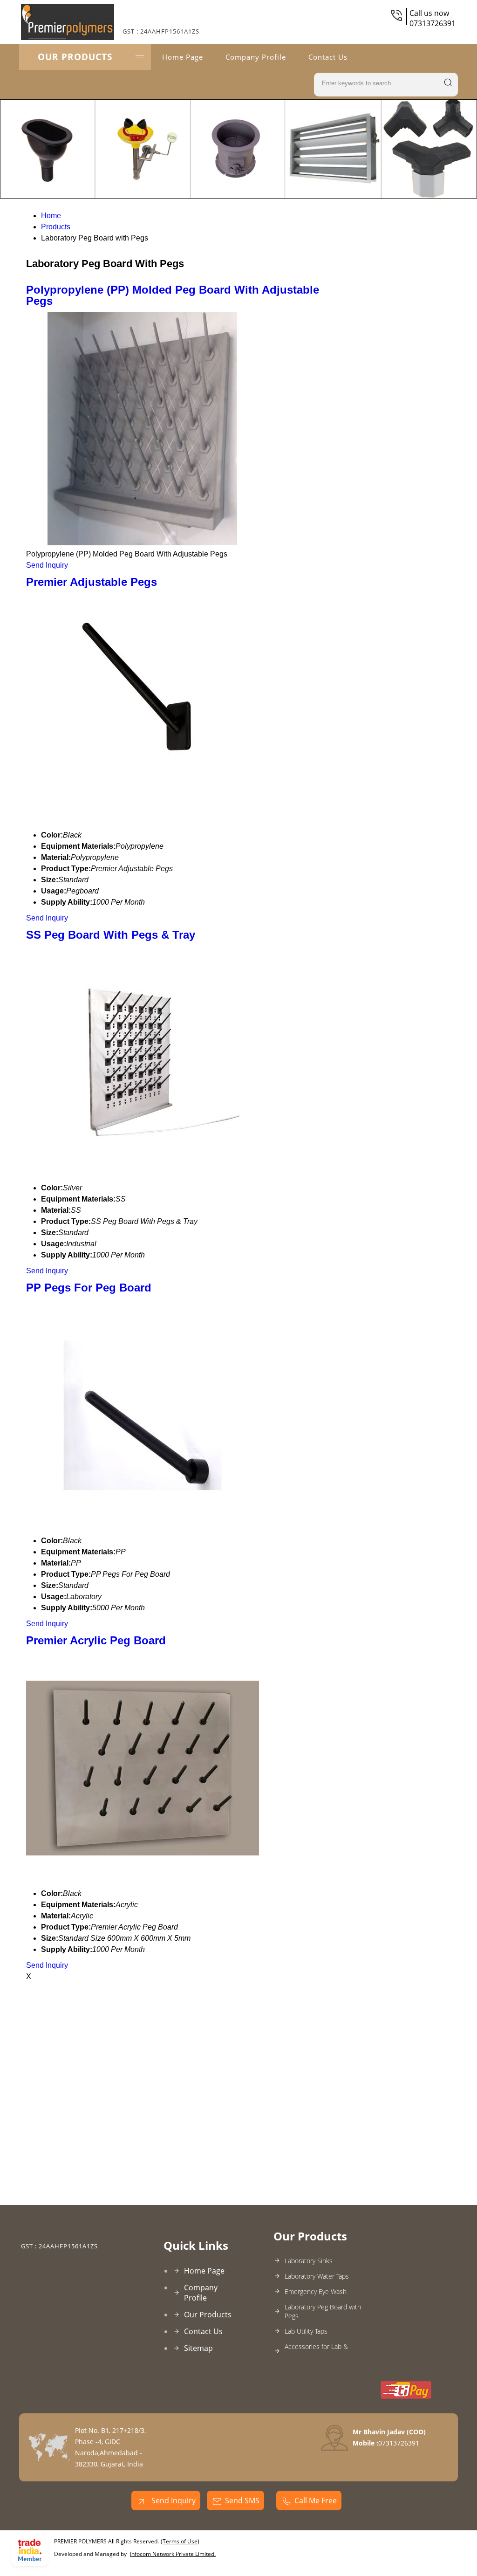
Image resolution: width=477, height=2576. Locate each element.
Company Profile (256, 57)
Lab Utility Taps (306, 2331)
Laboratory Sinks (309, 2261)
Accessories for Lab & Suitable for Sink (316, 2351)
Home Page (183, 57)
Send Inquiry (47, 565)
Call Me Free (316, 2500)
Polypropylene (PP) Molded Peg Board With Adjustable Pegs (173, 295)
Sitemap (198, 2348)
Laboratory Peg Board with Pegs (323, 2311)
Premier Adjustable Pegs (92, 582)
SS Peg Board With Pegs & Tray (111, 935)
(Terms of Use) (180, 2541)
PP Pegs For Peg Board (89, 1288)
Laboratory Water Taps (317, 2276)
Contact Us (328, 57)
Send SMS (242, 2500)
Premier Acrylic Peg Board (96, 1640)
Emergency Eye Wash (316, 2291)
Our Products (75, 57)
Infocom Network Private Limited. (173, 2554)
